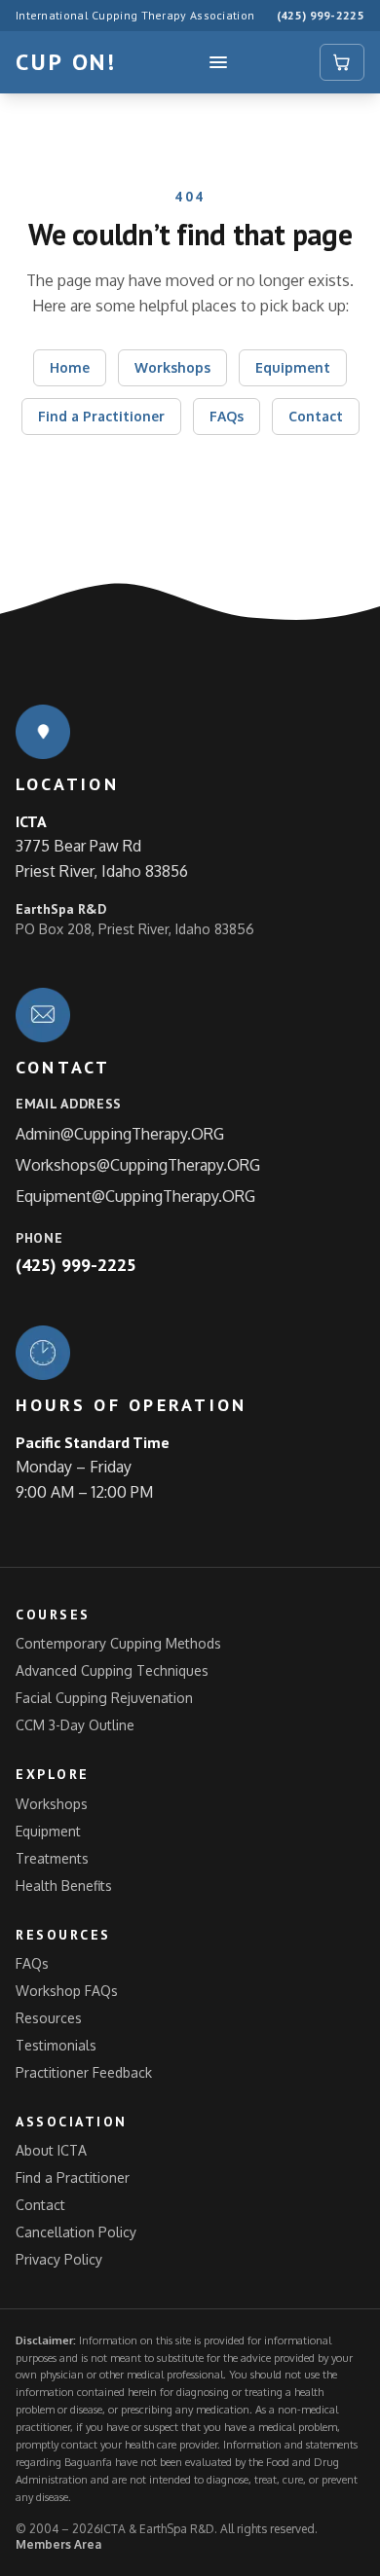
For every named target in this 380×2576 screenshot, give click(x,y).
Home (70, 367)
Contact (316, 416)
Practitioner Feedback (84, 2072)
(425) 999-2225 (321, 15)
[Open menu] (218, 62)
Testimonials (56, 2045)
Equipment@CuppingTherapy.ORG (135, 1196)
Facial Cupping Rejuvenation (104, 1698)
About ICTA (51, 2150)
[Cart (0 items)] (342, 62)
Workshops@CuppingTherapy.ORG (138, 1165)
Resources (49, 2018)
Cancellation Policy (76, 2232)
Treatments (52, 1858)
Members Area (58, 2544)
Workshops (172, 367)
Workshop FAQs (67, 1991)
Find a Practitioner (101, 416)
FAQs (227, 416)
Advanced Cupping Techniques (112, 1670)
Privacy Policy (59, 2259)
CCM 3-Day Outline (75, 1725)
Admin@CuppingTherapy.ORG (120, 1134)
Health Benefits (64, 1886)
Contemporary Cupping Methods (118, 1643)
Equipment (293, 367)
